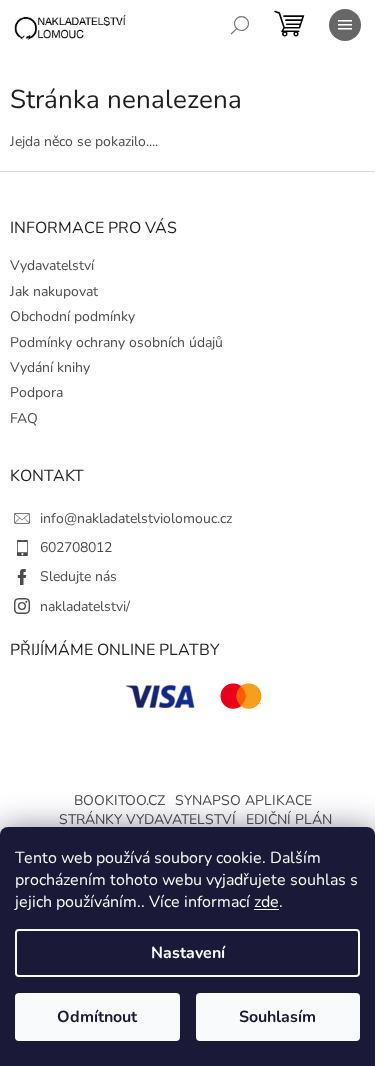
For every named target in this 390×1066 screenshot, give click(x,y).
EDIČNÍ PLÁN (289, 819)
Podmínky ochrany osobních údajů (116, 342)
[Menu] (345, 25)
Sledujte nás (78, 576)
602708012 (76, 547)
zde (266, 902)
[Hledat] (240, 25)
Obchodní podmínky (72, 316)
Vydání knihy (50, 367)
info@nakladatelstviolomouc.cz (136, 518)
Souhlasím (277, 1017)
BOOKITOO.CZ (119, 800)
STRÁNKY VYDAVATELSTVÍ (147, 819)
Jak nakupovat (54, 291)
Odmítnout (97, 1017)
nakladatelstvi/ (85, 606)
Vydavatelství (52, 265)
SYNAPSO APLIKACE (243, 800)
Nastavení (188, 953)
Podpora (36, 392)
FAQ (24, 418)
